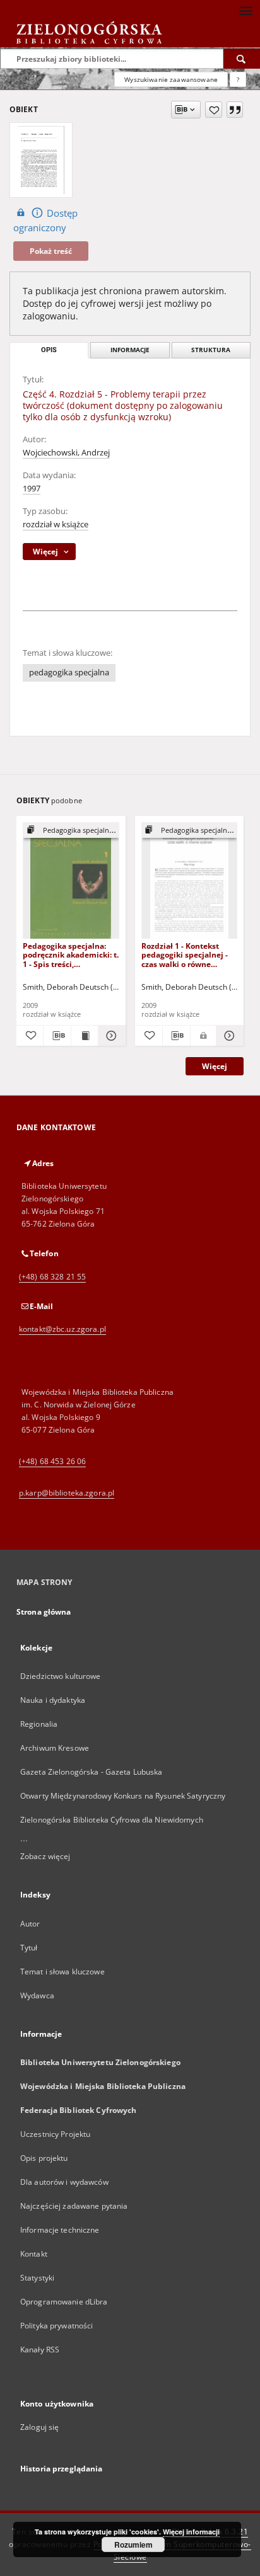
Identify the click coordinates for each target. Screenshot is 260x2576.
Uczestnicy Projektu (55, 2134)
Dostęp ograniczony (45, 220)
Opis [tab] (49, 350)
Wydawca (37, 1995)
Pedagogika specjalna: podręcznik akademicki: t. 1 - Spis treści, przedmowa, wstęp (71, 955)
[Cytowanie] (235, 110)
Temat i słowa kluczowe (62, 1972)
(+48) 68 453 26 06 (52, 1461)
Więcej (215, 1066)
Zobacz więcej (45, 1856)
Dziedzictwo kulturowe (61, 1676)
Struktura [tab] (211, 350)
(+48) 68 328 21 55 (52, 1277)
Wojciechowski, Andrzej (66, 453)
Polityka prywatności (56, 2326)
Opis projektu (44, 2158)
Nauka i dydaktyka (53, 1700)
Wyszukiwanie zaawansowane (171, 79)
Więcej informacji (191, 2532)
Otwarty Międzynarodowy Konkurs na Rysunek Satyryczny (123, 1796)
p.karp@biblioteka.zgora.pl (67, 1493)
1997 (32, 489)
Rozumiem (133, 2545)
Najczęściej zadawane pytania (74, 2206)
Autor (30, 1924)
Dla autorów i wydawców (64, 2182)
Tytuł (29, 1948)
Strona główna (44, 1612)
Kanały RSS (40, 2350)
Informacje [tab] (130, 350)
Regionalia (39, 1724)
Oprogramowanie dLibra (64, 2302)
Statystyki (37, 2278)
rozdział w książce (56, 524)
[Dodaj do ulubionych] (214, 110)
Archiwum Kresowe (55, 1748)
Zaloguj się (40, 2427)
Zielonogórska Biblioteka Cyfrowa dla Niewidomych (112, 1820)
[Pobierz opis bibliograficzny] (57, 1036)
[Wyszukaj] (242, 59)
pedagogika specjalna (69, 673)
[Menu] (245, 10)
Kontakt (34, 2254)
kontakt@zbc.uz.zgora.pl (62, 1329)
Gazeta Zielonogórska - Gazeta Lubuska (91, 1772)
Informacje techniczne (60, 2230)
